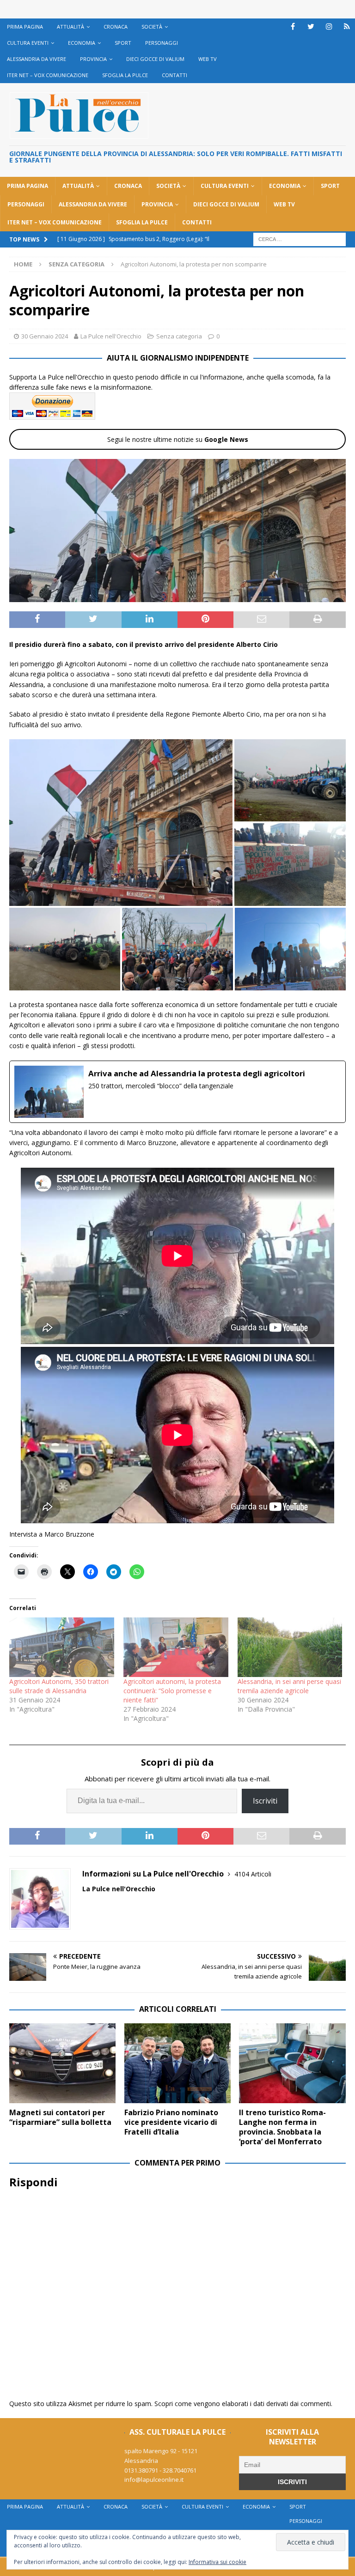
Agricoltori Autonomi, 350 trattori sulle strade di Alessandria (59, 1686)
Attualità (70, 27)
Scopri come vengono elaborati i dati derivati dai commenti (243, 2404)
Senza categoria (179, 336)
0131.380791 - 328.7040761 (160, 2470)
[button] (121, 822)
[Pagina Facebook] (293, 27)
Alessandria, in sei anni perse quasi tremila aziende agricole (289, 1686)
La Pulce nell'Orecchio (111, 336)
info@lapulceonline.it (154, 2479)
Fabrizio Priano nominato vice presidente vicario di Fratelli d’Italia (171, 2122)
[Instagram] (329, 27)
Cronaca (116, 27)
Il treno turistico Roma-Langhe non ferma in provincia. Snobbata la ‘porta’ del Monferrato (282, 2127)
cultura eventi (28, 43)
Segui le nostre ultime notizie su (178, 439)
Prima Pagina (25, 27)
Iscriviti (265, 1801)
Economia (82, 43)
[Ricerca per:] (300, 238)
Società (152, 27)
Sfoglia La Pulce (125, 75)
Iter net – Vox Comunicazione (48, 75)
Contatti (174, 75)
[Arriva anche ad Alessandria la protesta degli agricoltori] (177, 1092)
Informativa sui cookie (217, 2562)
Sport (123, 43)
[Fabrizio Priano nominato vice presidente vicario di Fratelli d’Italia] (177, 2063)
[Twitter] (311, 27)
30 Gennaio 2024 (45, 336)
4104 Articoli (253, 1874)
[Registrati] (347, 27)
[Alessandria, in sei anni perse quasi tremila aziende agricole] (290, 1647)
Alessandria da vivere (37, 59)
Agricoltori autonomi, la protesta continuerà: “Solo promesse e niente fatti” (172, 1691)
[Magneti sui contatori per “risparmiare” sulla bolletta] (62, 2063)
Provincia (93, 59)
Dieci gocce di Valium (155, 59)
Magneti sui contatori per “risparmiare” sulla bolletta (60, 2117)
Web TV (208, 59)
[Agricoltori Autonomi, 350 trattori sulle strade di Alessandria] (62, 1647)
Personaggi (162, 43)
